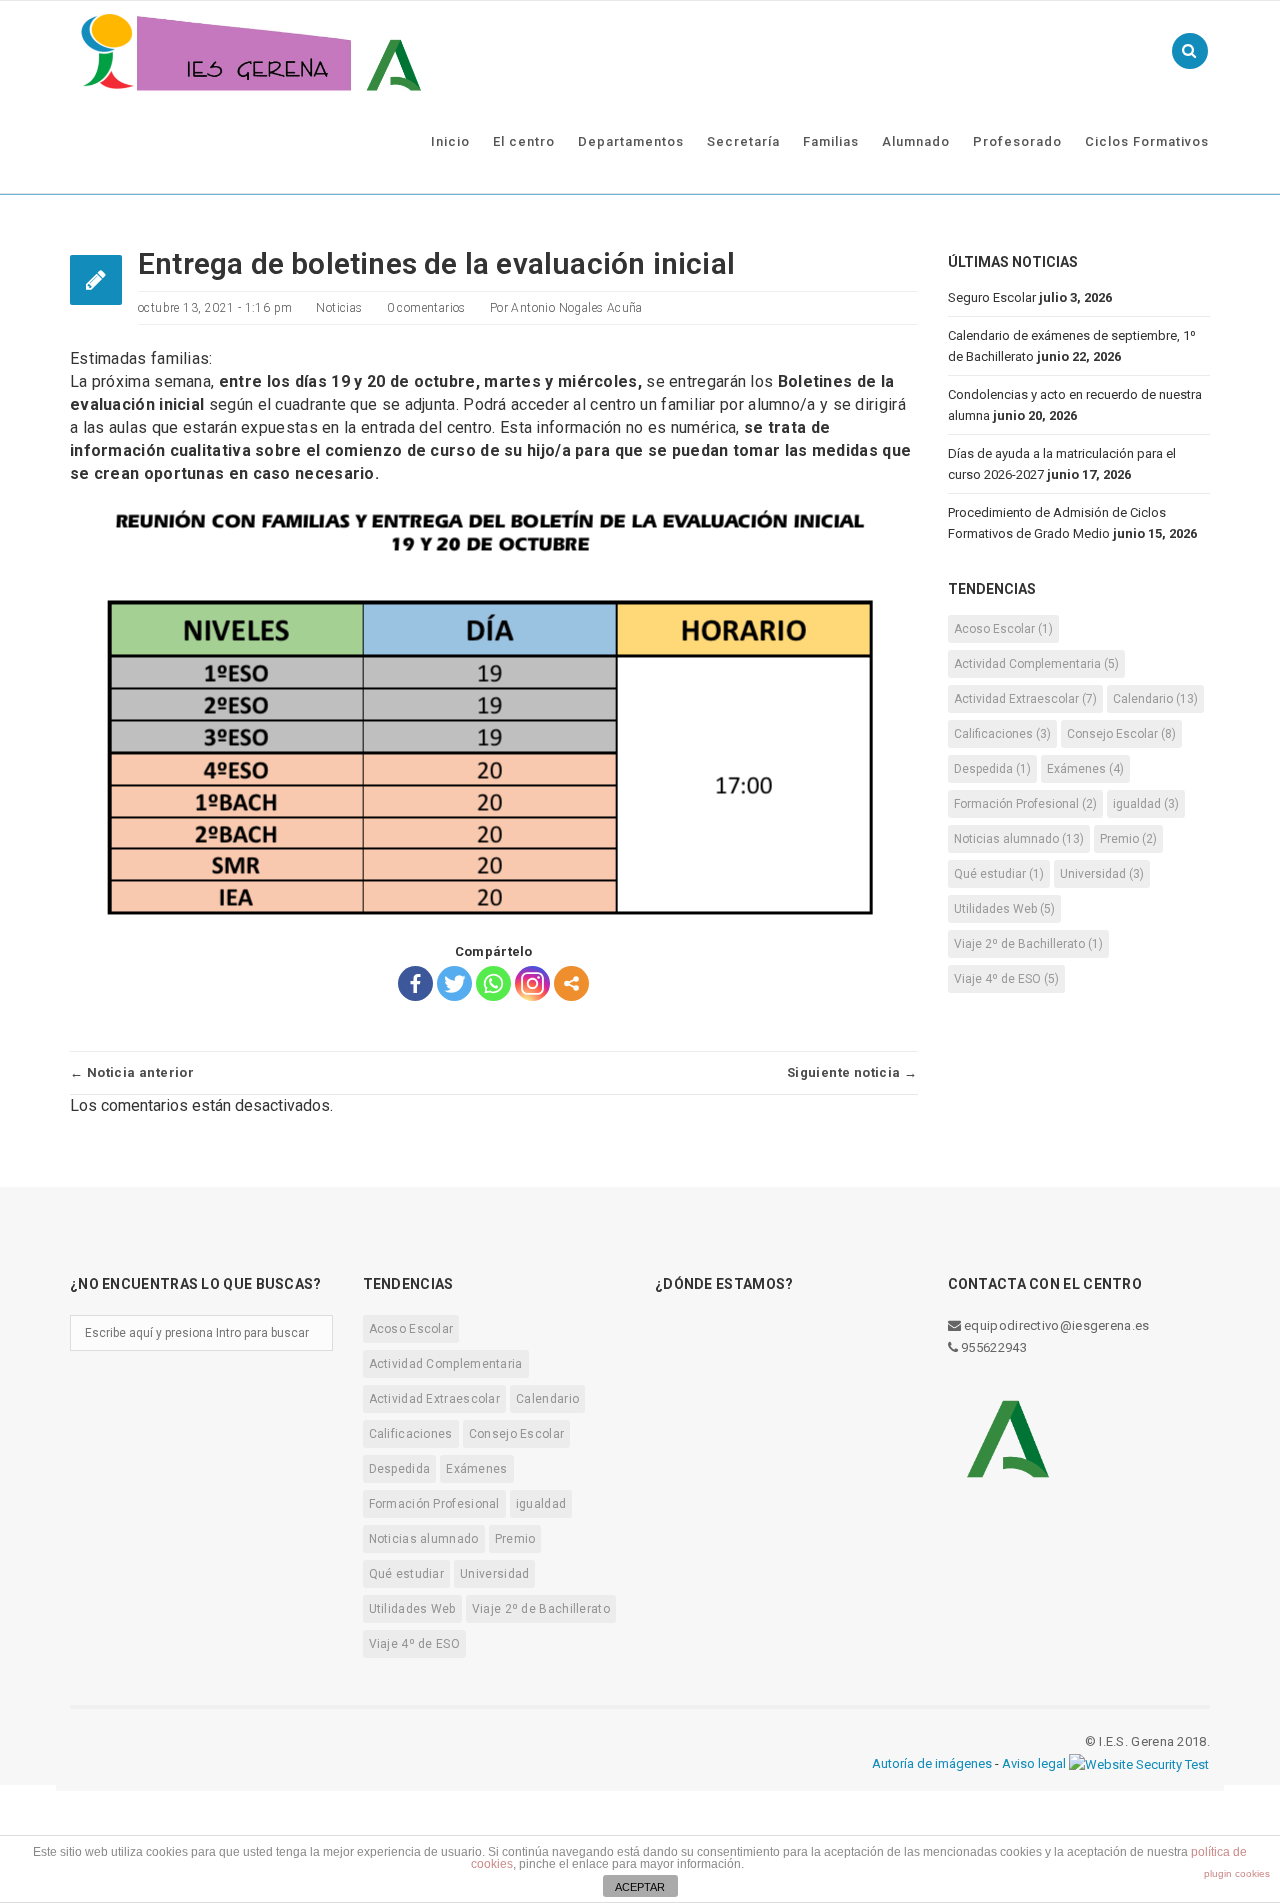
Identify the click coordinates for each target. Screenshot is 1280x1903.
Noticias (339, 308)
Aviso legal (1034, 1763)
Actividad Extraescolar (1025, 699)
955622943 (992, 1347)
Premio (1128, 839)
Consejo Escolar (1121, 734)
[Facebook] (415, 983)
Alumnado (916, 141)
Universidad (1102, 874)
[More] (571, 983)
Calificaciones (1002, 734)
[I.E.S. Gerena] (250, 51)
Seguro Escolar (992, 297)
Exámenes (1085, 769)
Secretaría (743, 141)
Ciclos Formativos (1147, 141)
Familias (831, 141)
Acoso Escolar (1003, 629)
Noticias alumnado (1019, 839)
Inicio (450, 141)
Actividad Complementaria (1036, 664)
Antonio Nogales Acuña (576, 308)
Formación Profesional (1025, 804)
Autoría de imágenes (932, 1763)
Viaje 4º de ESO (1006, 979)
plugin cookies (1237, 1873)
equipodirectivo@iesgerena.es (1055, 1325)
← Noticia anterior (132, 1072)
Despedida (992, 769)
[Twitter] (454, 983)
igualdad (1146, 804)
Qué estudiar (999, 874)
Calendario (1155, 699)
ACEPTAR (640, 1887)
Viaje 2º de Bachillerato (1028, 944)
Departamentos (631, 141)
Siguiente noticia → (852, 1072)
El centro (524, 141)
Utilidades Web (1004, 909)
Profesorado (1017, 141)
